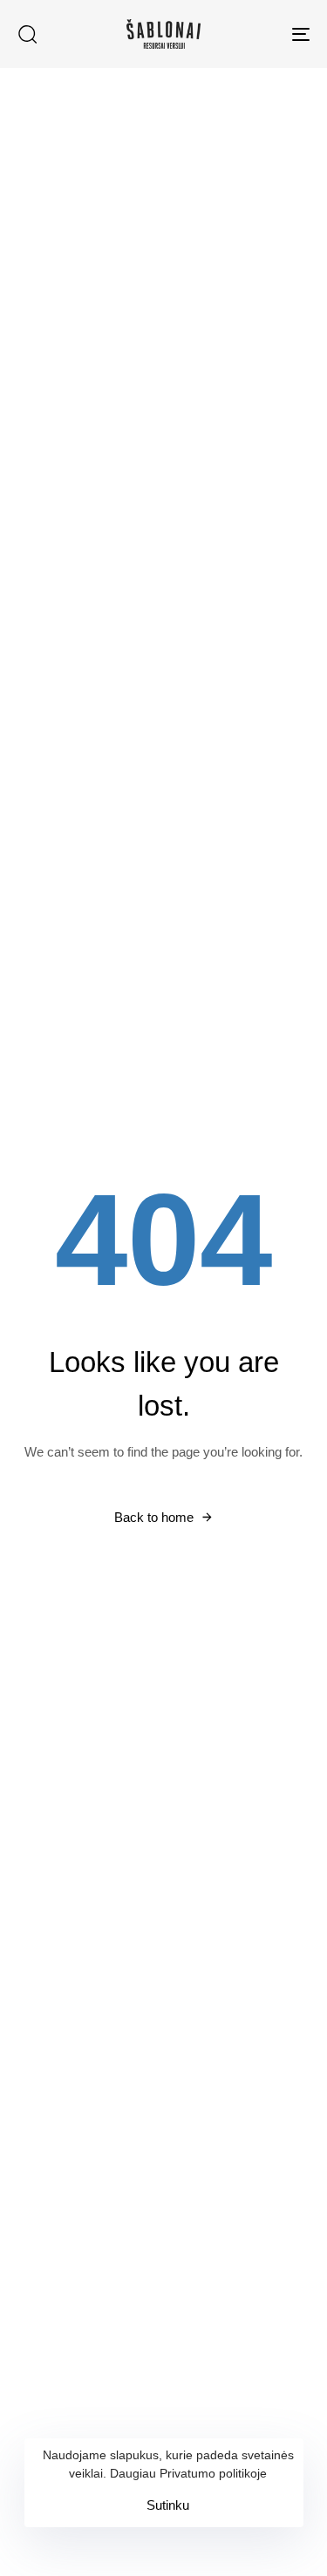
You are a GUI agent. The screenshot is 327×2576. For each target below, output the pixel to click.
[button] (27, 34)
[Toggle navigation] (261, 34)
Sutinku (168, 2505)
